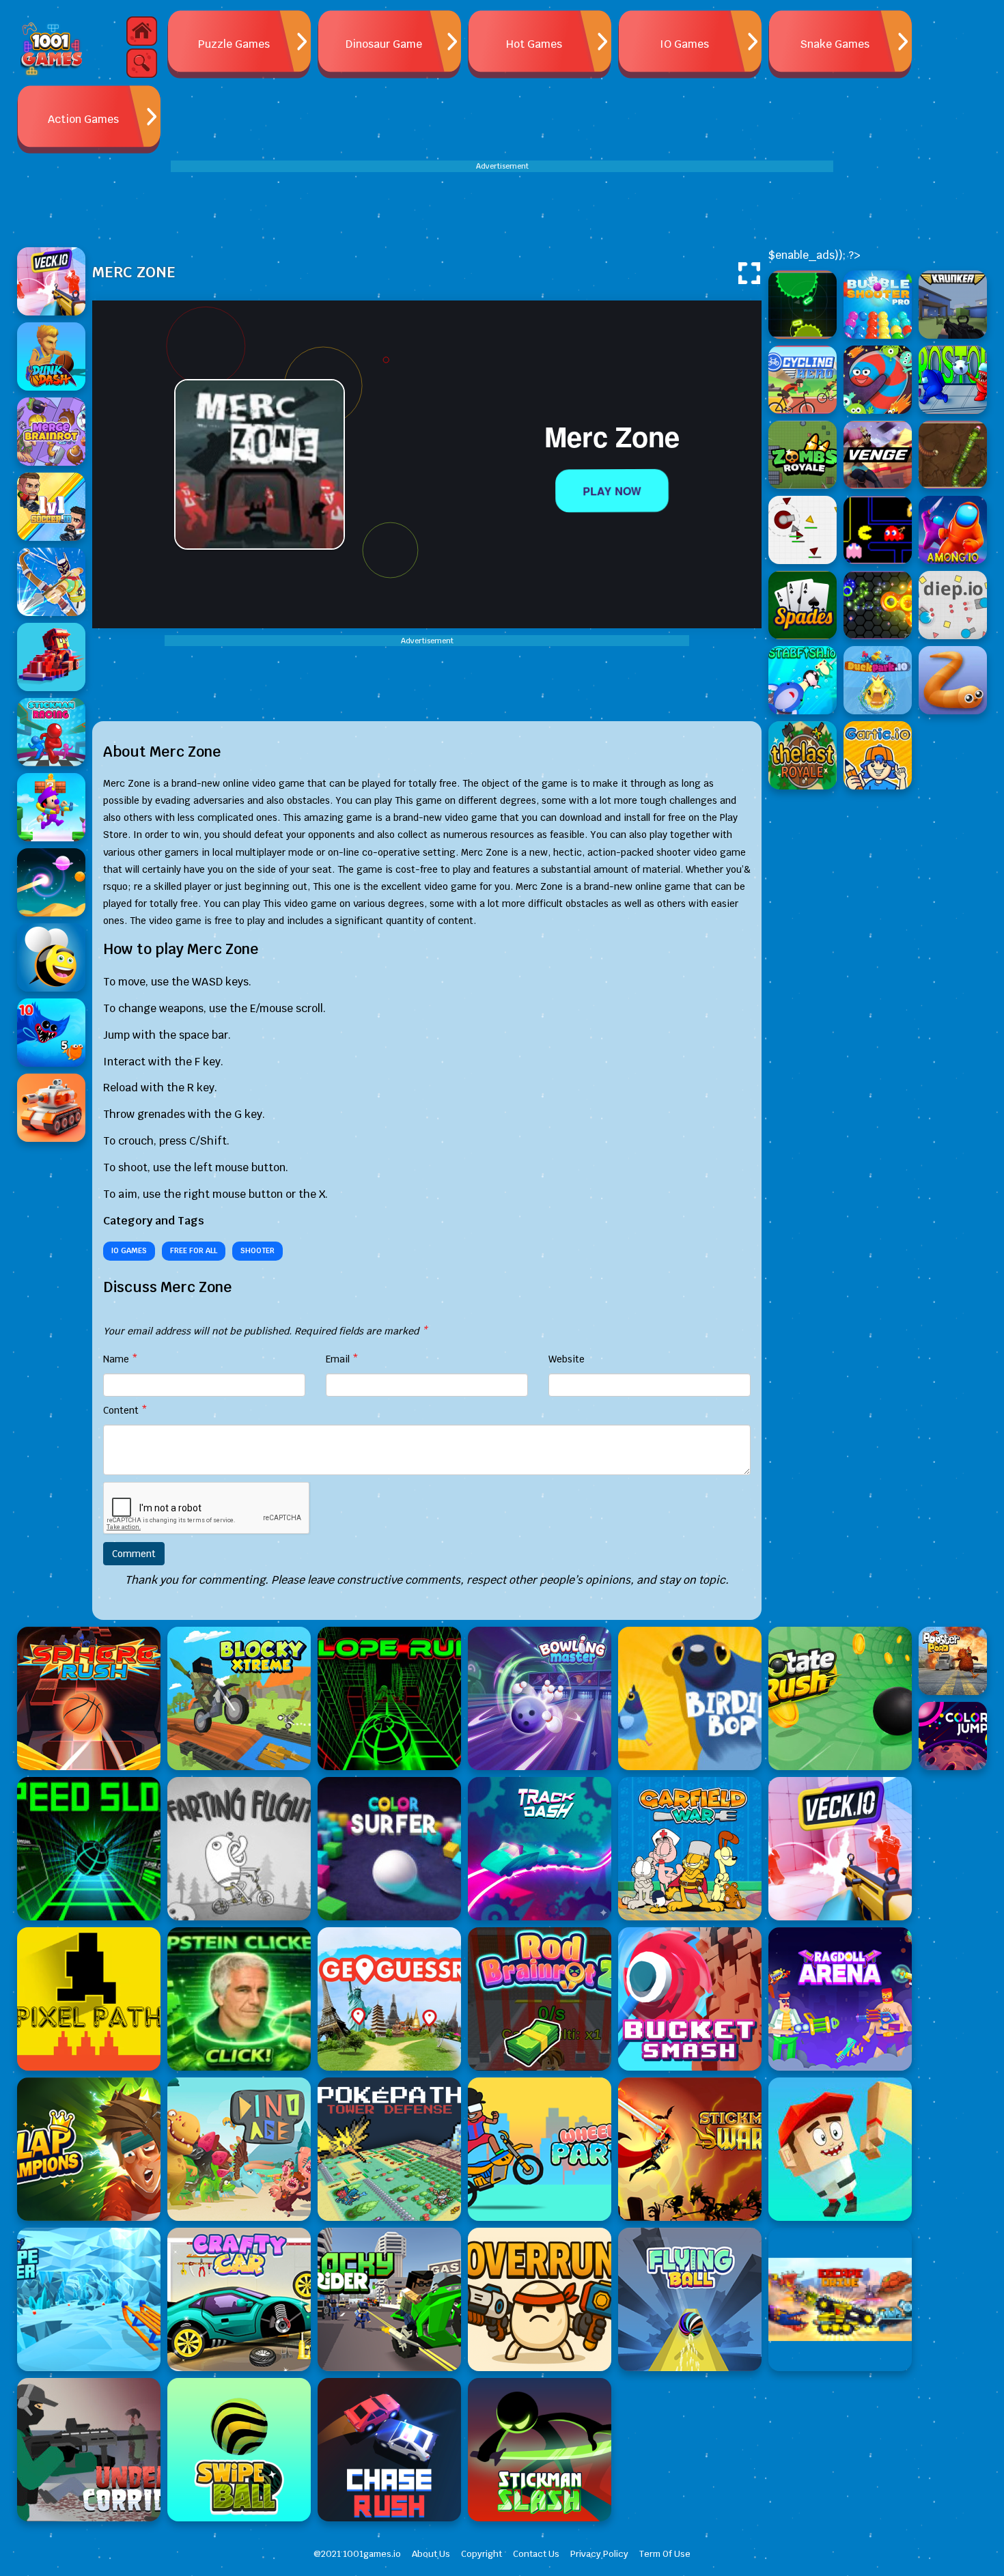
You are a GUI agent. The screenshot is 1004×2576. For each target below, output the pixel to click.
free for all (194, 1250)
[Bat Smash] (840, 2149)
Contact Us (536, 2554)
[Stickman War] (690, 2149)
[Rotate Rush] (840, 1698)
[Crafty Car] (239, 2299)
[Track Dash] (540, 1849)
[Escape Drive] (840, 2299)
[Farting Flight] (239, 1849)
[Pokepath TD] (389, 2149)
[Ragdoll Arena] (840, 1999)
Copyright (482, 2554)
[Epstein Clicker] (239, 1999)
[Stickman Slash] (540, 2450)
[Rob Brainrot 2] (540, 1999)
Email (342, 1359)
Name (121, 1359)
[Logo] (51, 48)
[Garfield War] (690, 1849)
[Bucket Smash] (690, 1999)
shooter (257, 1250)
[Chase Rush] (389, 2450)
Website (567, 1359)
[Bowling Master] (540, 1698)
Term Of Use (665, 2554)
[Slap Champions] (89, 2149)
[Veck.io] (840, 1849)
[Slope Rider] (89, 2299)
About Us (431, 2554)
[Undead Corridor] (89, 2450)
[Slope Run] (389, 1698)
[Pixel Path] (89, 1999)
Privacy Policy (599, 2554)
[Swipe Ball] (239, 2450)
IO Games (129, 1250)
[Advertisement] (502, 203)
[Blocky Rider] (389, 2299)
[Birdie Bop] (690, 1698)
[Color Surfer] (389, 1849)
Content (125, 1410)
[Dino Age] (239, 2149)
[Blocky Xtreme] (239, 1698)
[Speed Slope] (89, 1849)
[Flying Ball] (690, 2299)
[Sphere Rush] (89, 1698)
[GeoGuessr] (389, 1999)
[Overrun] (540, 2299)
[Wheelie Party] (540, 2149)
